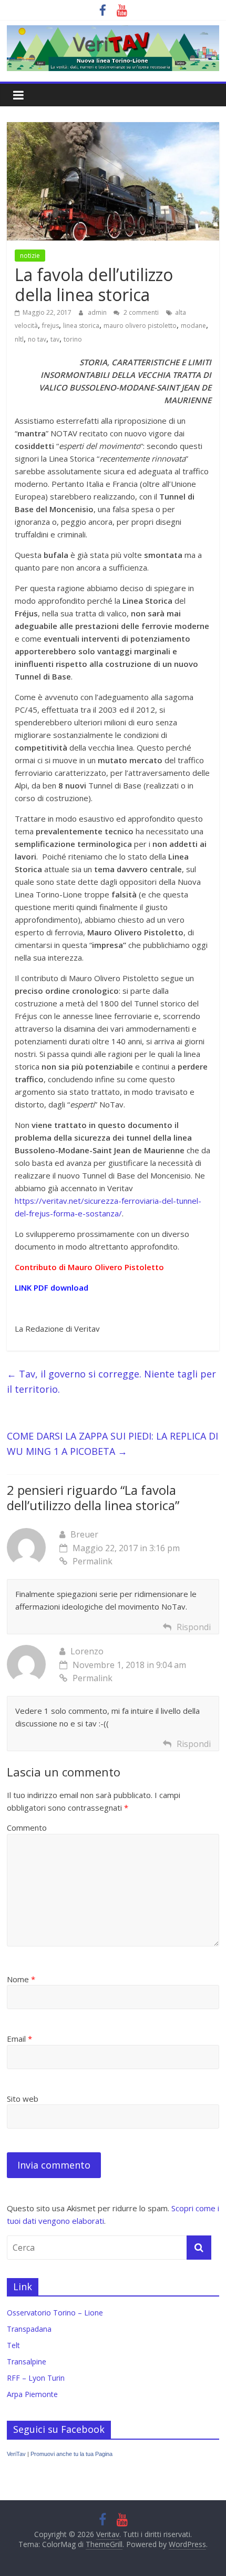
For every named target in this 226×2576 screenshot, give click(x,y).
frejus (50, 326)
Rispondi (194, 1627)
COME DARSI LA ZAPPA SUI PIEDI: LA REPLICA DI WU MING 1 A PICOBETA (112, 1444)
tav (55, 339)
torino (73, 339)
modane (193, 326)
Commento (27, 1828)
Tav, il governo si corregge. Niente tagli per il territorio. (111, 1381)
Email (19, 2039)
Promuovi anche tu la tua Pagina (71, 2454)
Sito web (23, 2099)
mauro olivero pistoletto (140, 326)
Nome (21, 1979)
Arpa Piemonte (32, 2394)
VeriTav (16, 2454)
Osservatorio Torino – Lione (55, 2313)
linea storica (81, 326)
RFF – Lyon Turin (36, 2378)
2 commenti (140, 312)
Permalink (93, 1561)
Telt (13, 2345)
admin (98, 312)
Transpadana (29, 2329)
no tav (37, 339)
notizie (30, 256)
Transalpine (27, 2362)
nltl (19, 339)
